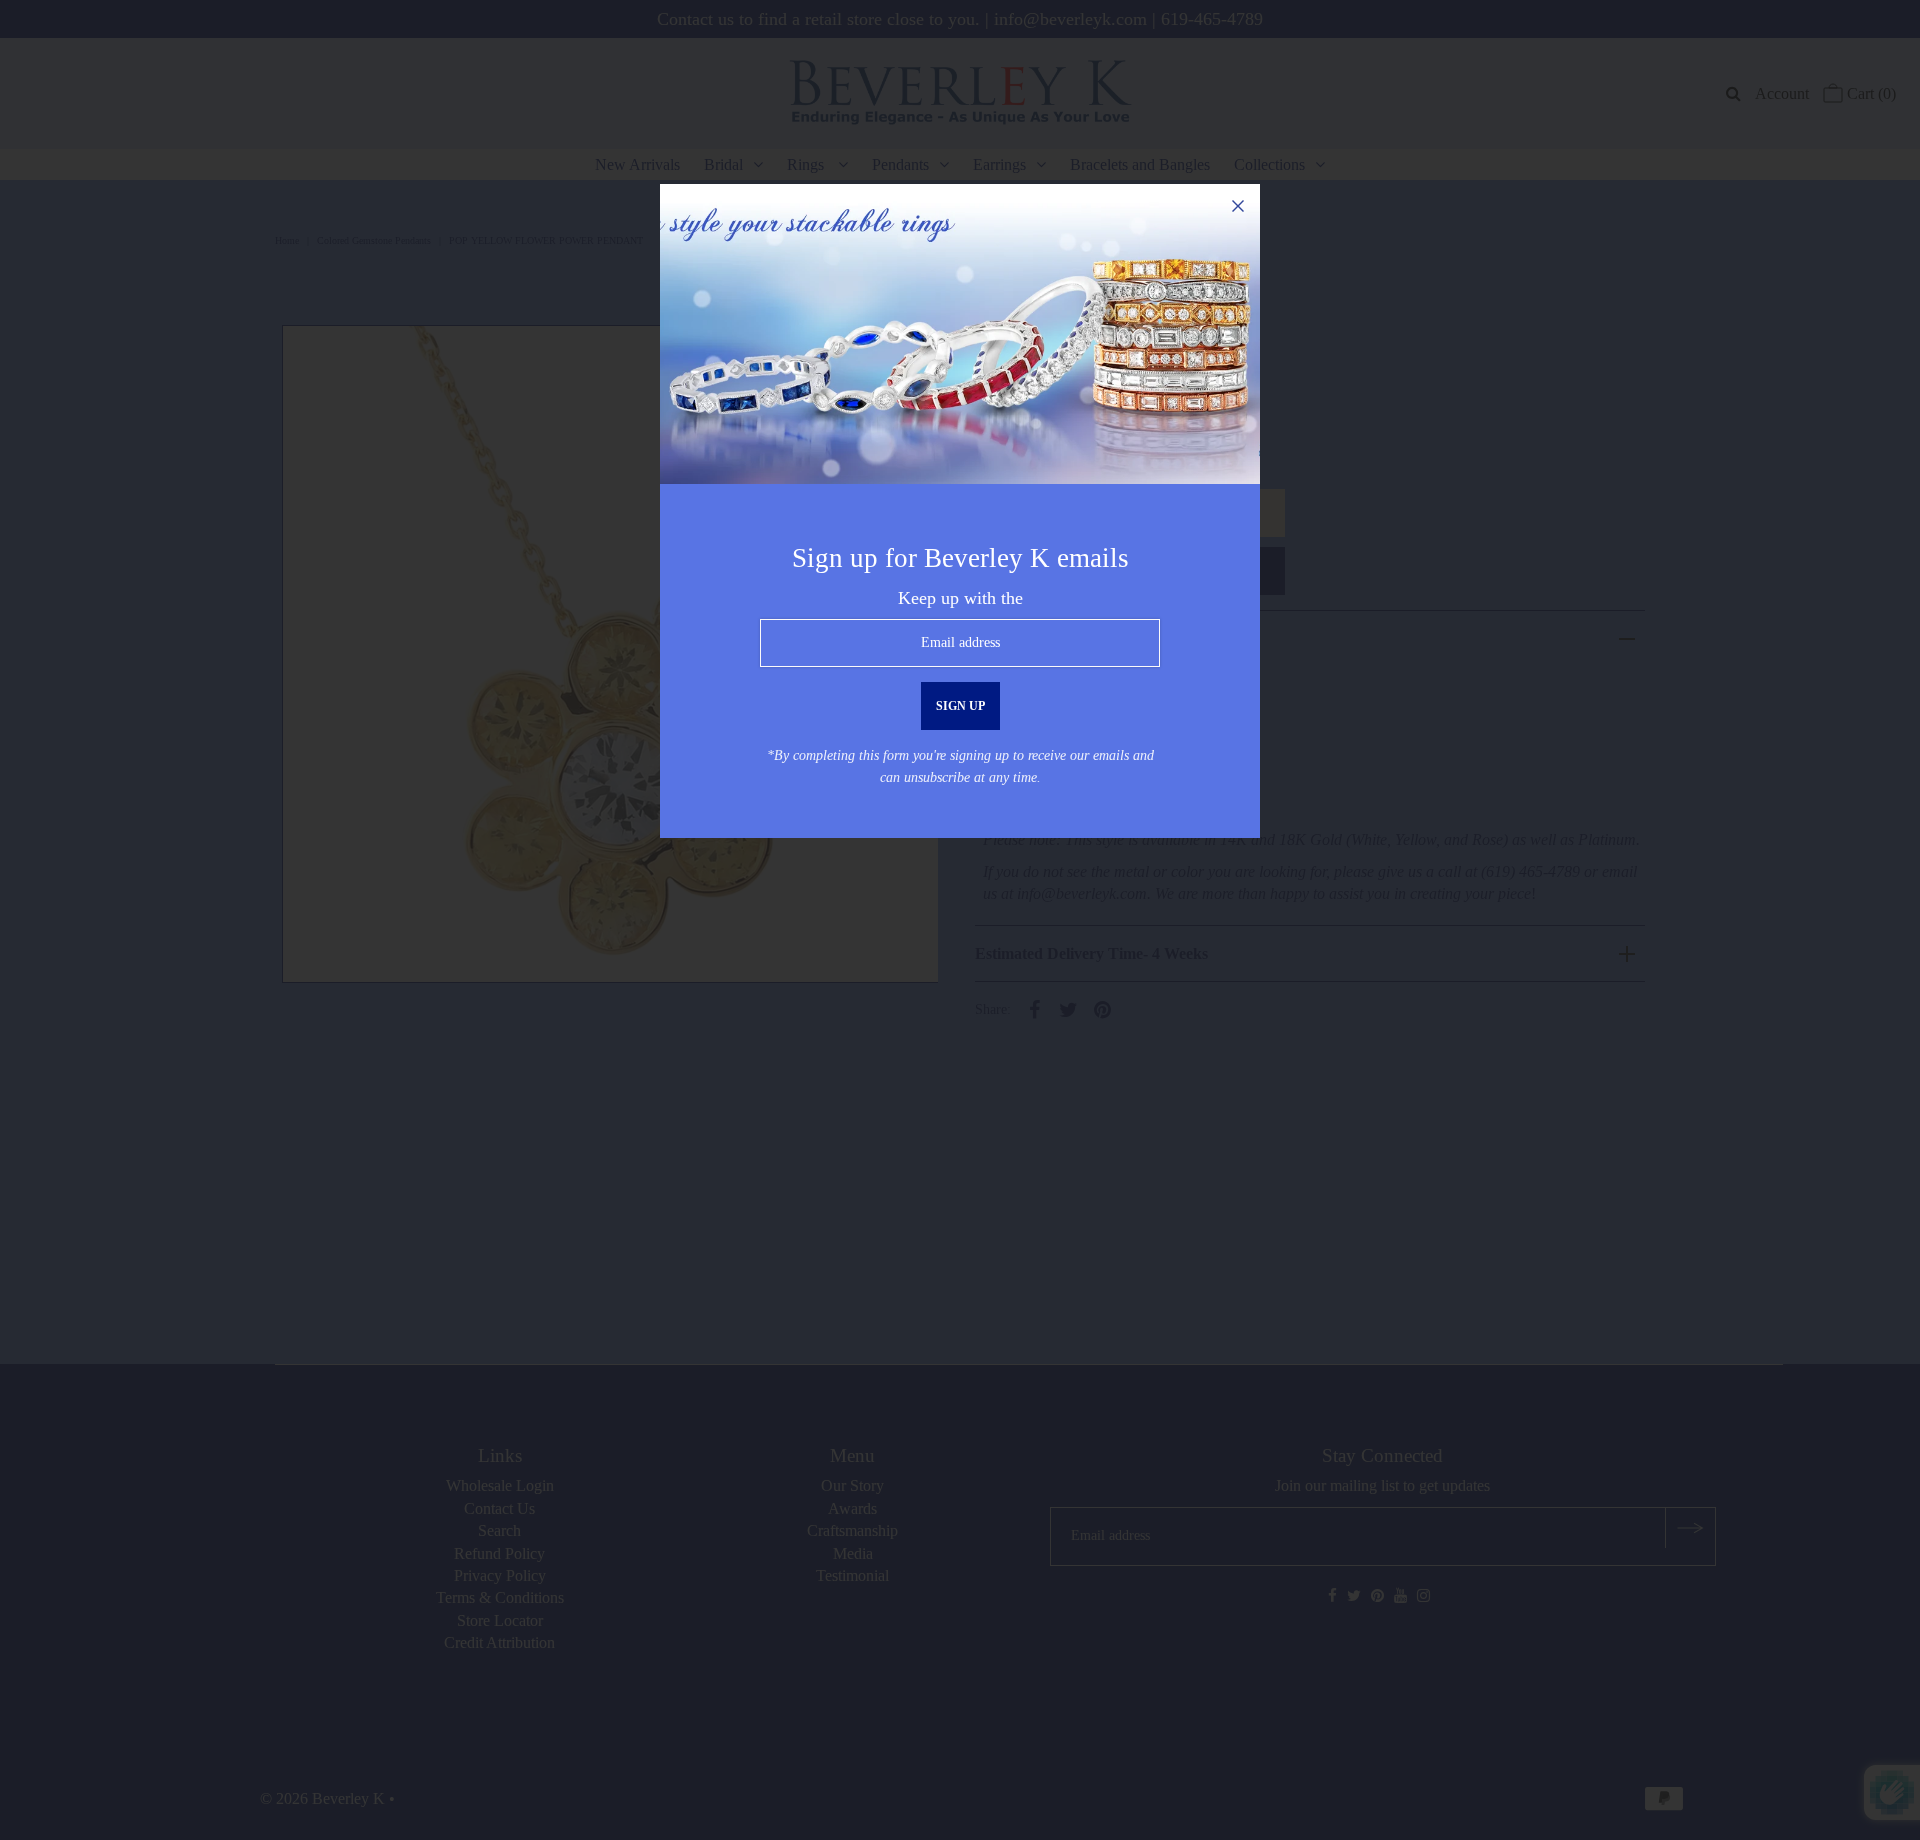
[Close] (1238, 206)
